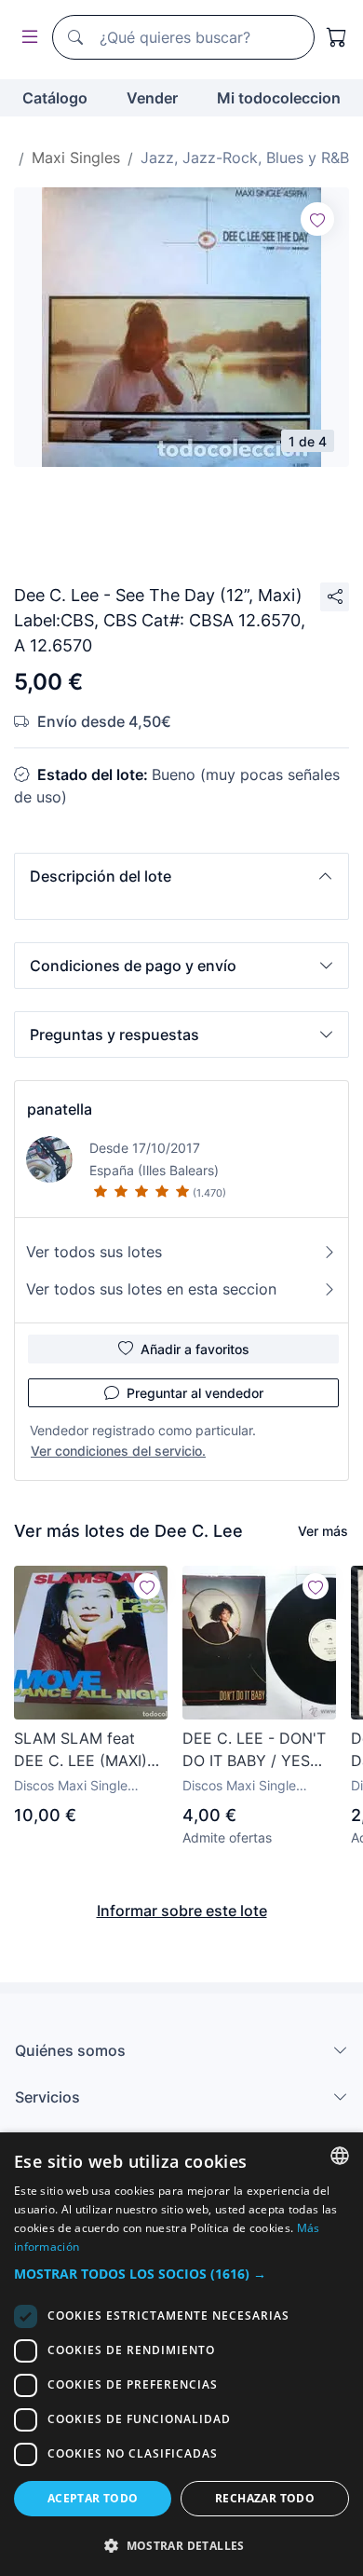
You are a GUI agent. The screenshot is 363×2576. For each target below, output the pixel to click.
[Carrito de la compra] (337, 37)
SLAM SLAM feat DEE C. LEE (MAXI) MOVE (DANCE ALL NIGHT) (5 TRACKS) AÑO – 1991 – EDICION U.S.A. (84, 1750)
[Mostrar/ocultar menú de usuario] (26, 38)
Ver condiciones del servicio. (118, 1451)
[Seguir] (317, 219)
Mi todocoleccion (279, 98)
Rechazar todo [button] (265, 2498)
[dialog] (181, 2354)
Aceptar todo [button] (93, 2498)
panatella (60, 1109)
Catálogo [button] (55, 98)
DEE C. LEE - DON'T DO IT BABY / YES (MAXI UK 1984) (254, 1750)
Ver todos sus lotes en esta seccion (151, 1289)
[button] (181, 876)
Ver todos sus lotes (94, 1252)
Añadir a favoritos (195, 1349)
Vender (152, 98)
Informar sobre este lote (182, 1911)
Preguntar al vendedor (195, 1393)
